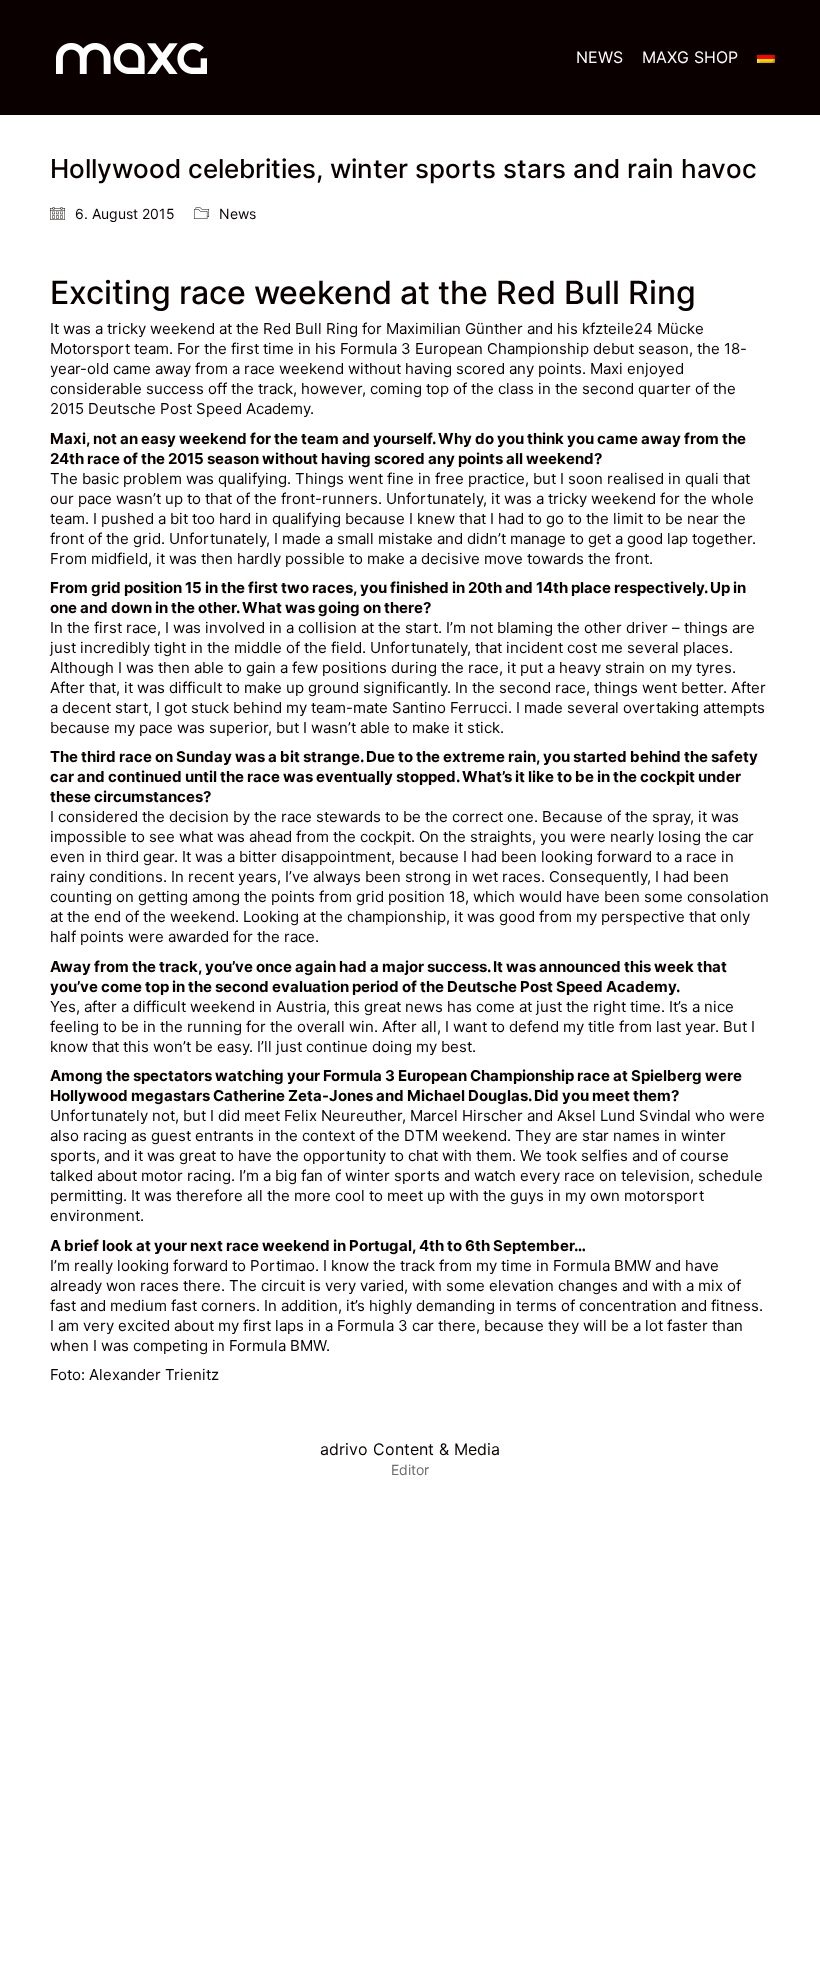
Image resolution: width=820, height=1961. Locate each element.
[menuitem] (766, 57)
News (237, 213)
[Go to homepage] (131, 57)
